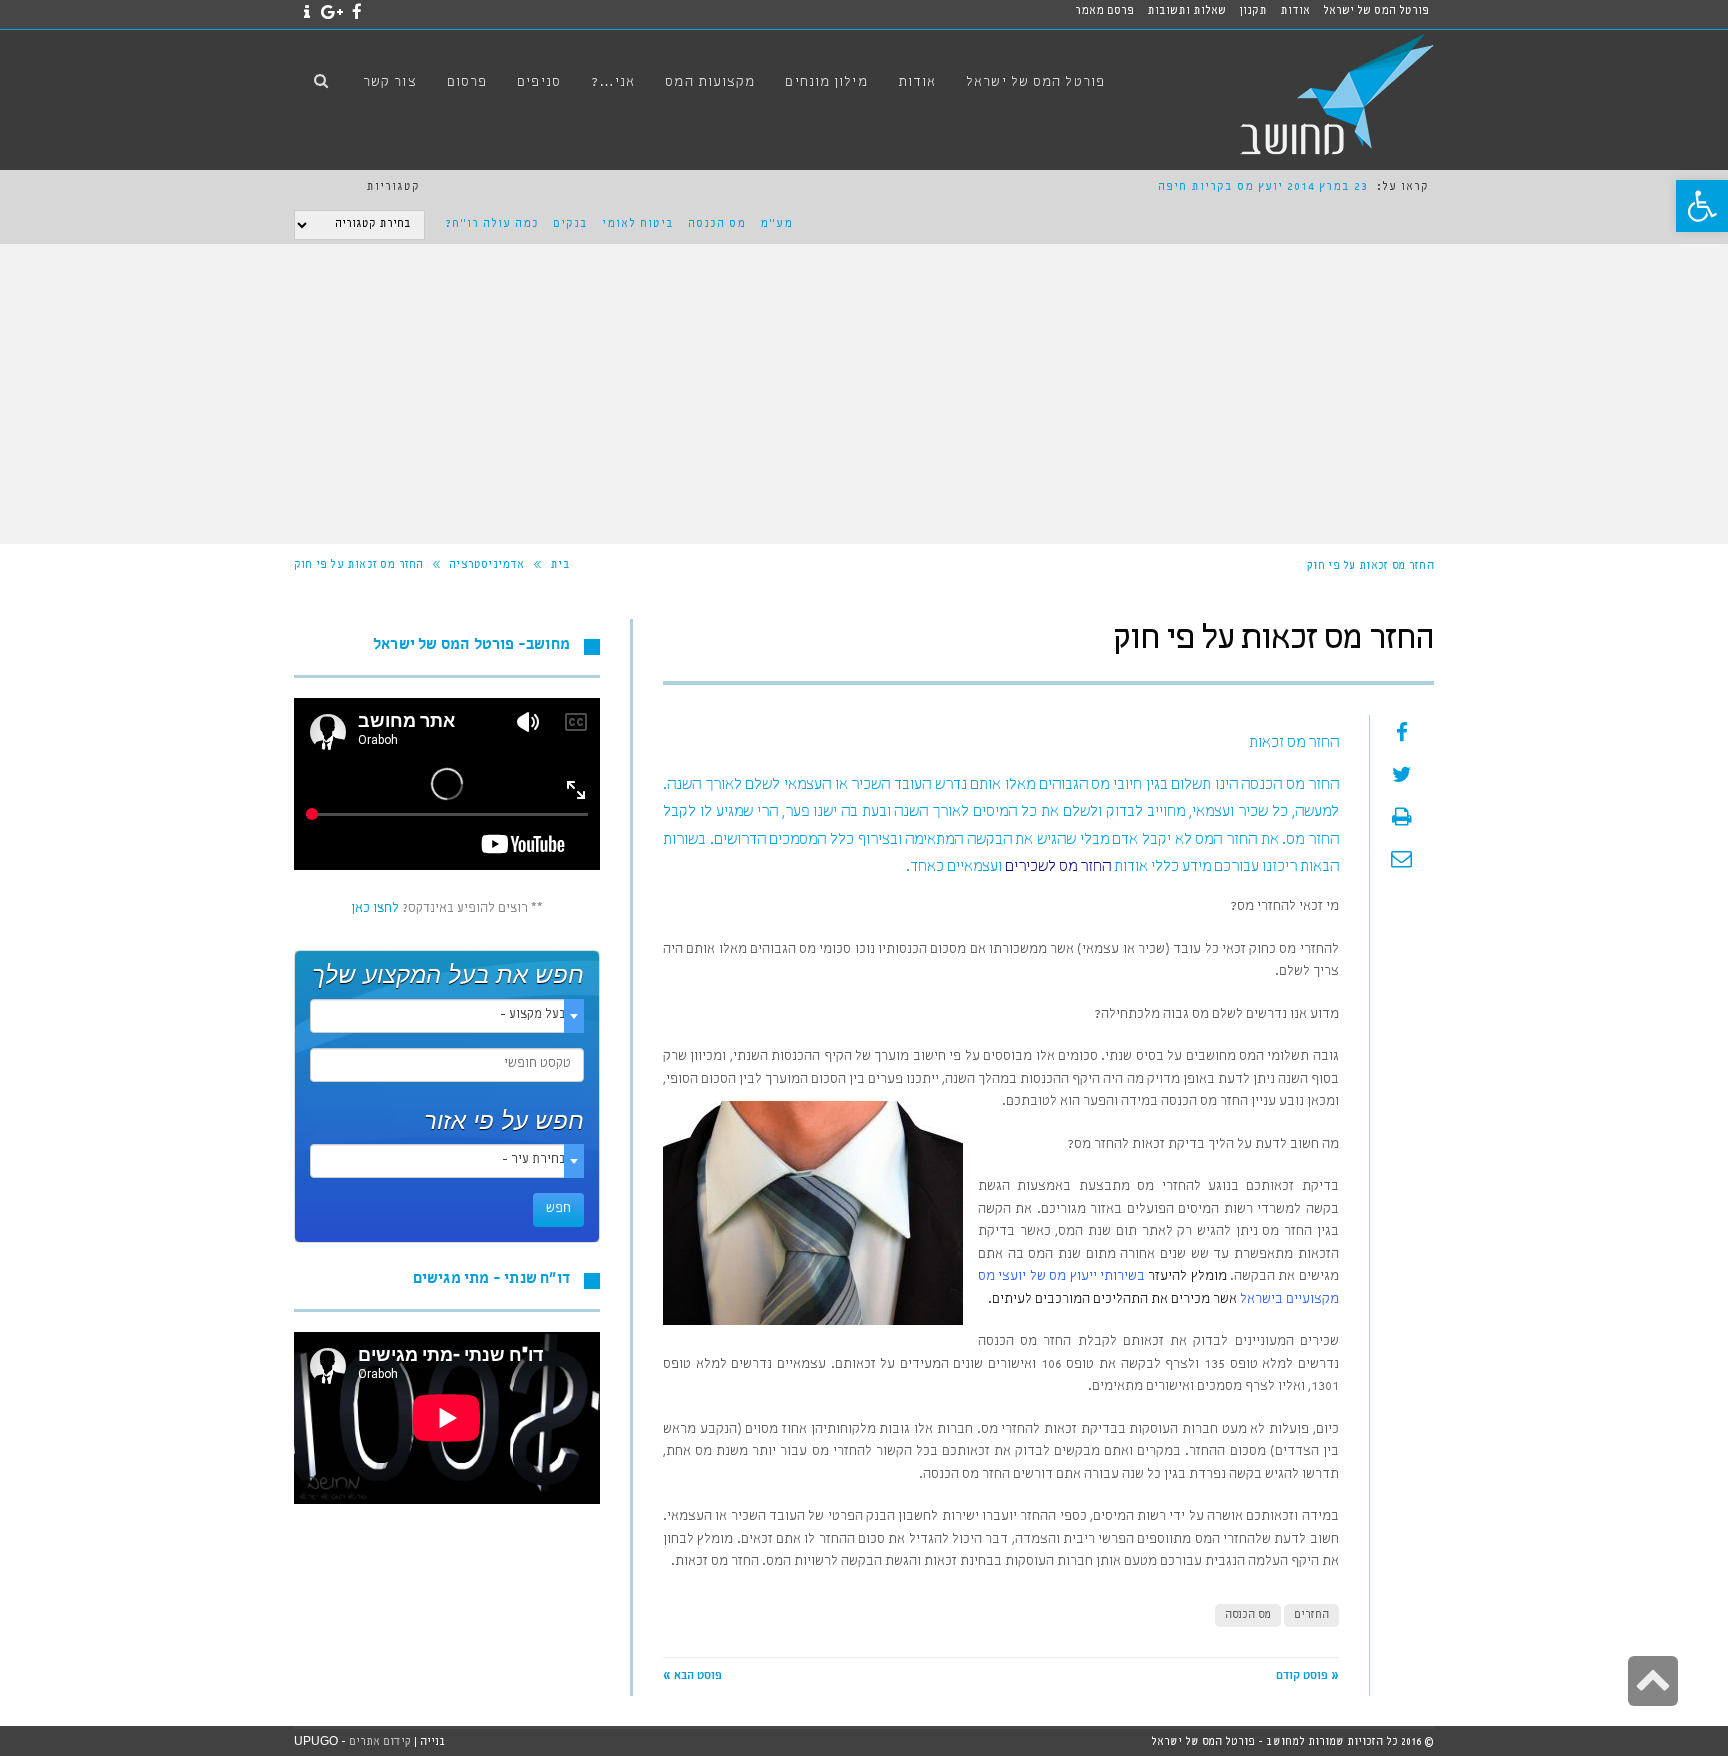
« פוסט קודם (1307, 1677)
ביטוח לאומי (638, 225)
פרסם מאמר (1104, 12)
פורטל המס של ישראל (1376, 12)
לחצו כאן (375, 909)
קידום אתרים (380, 1742)
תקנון (1253, 12)
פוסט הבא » (692, 1677)
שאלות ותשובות (1186, 12)
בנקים (570, 225)
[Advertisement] (864, 394)
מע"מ (776, 225)
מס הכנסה (717, 225)
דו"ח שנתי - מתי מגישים (491, 1280)
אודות (1295, 12)
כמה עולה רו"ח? (492, 225)
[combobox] (447, 1016)
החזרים (1311, 1615)
